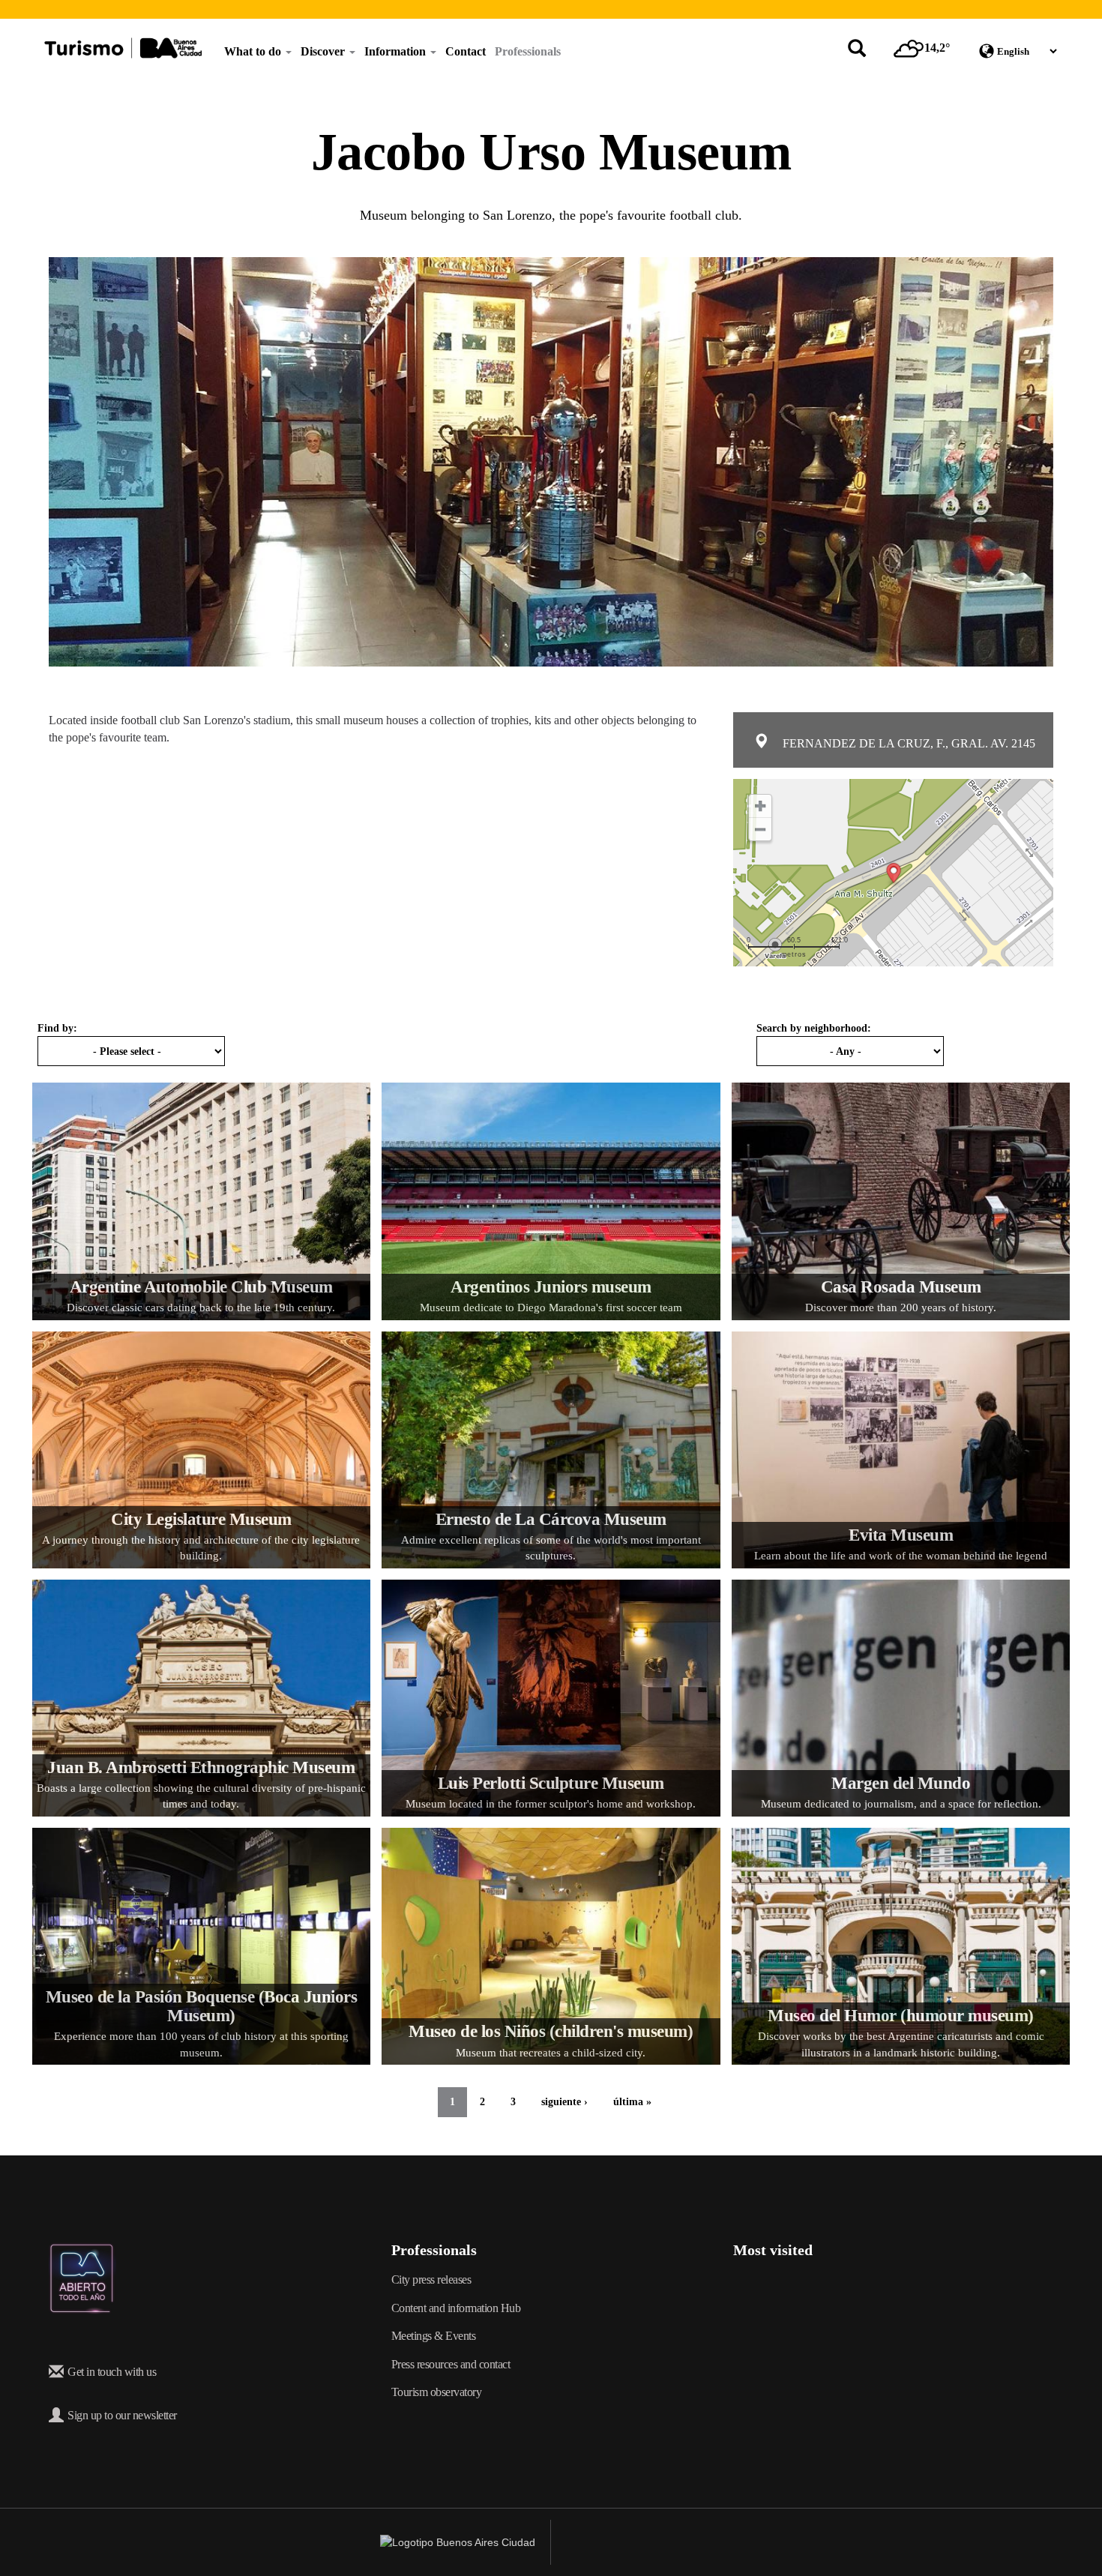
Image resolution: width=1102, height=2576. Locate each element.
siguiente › (564, 2102)
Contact (466, 51)
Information (397, 51)
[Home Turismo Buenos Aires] (123, 48)
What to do (254, 51)
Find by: (57, 1028)
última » (632, 2102)
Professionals (528, 51)
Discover (324, 51)
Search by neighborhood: (814, 1028)
